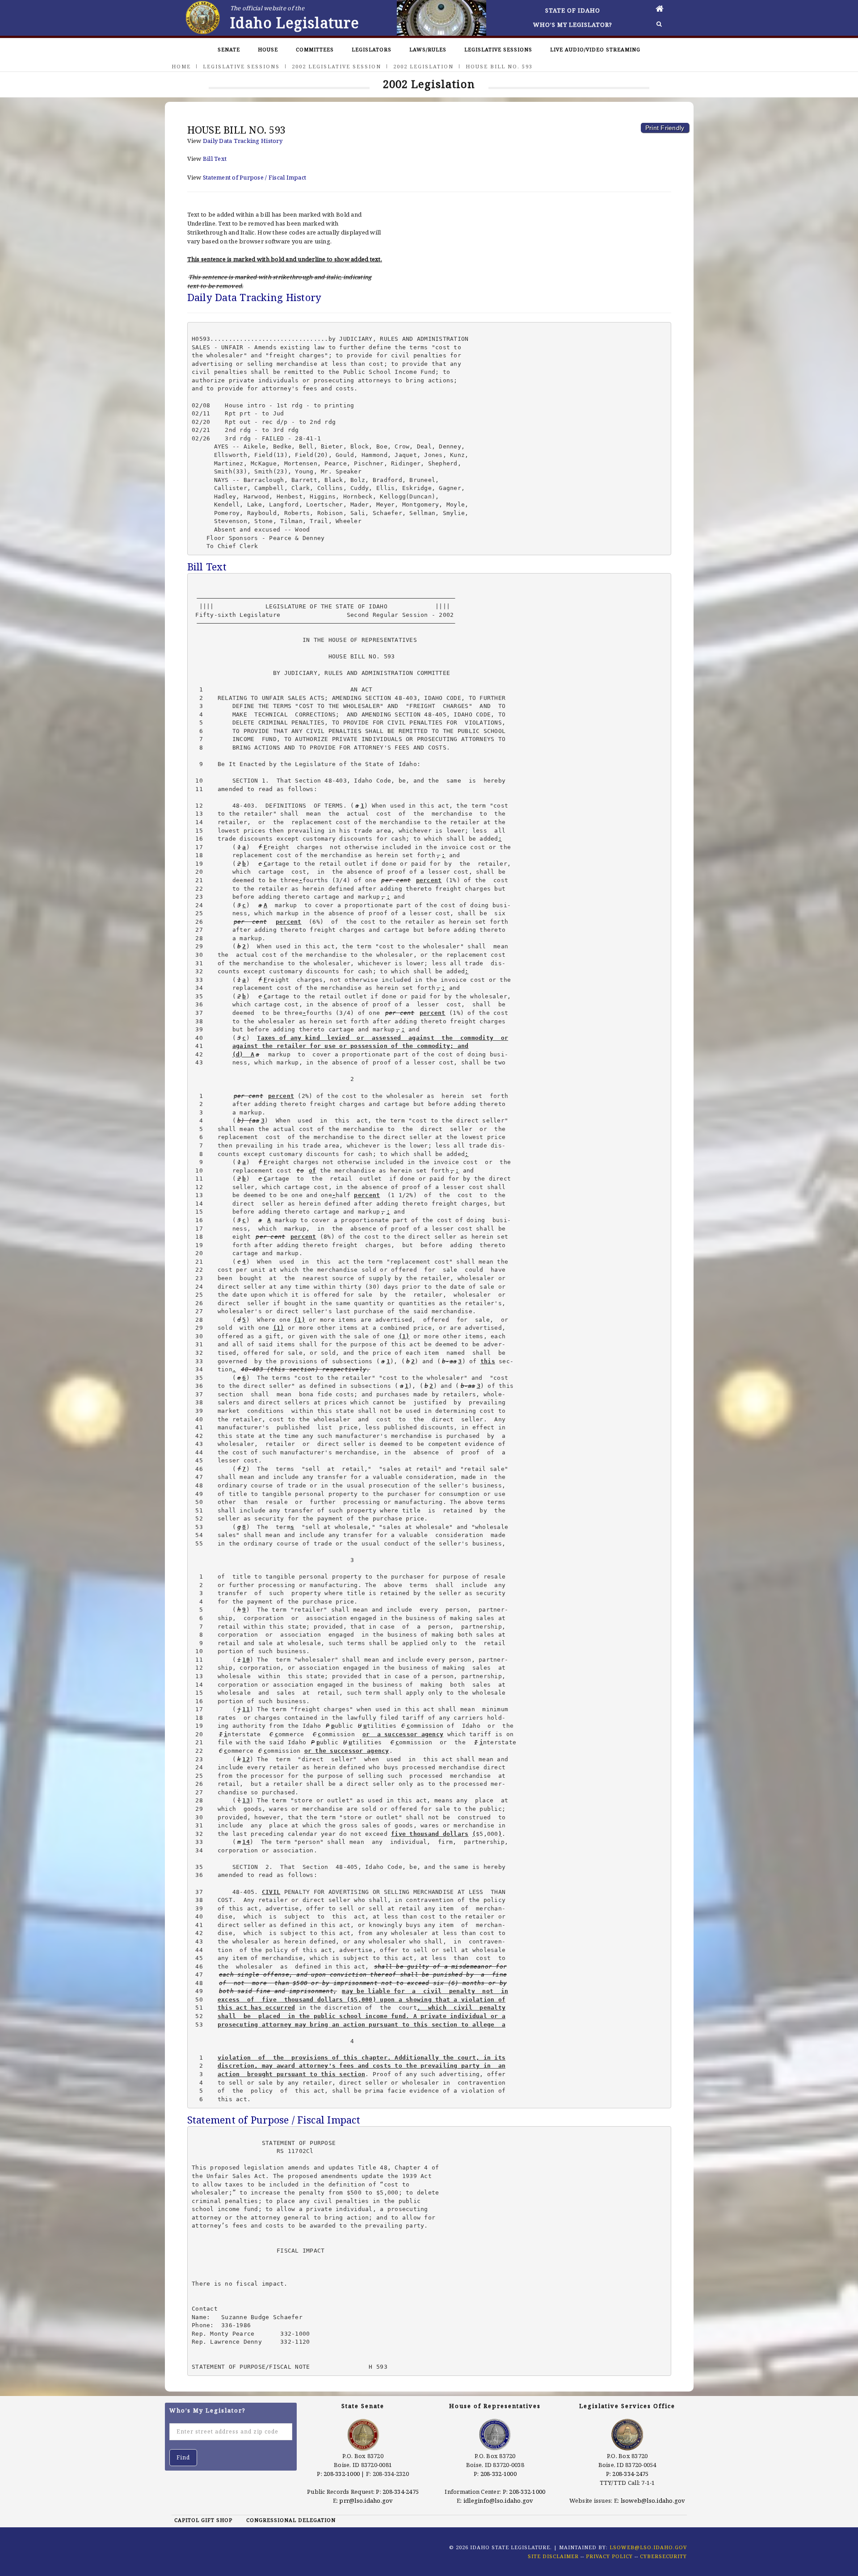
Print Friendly (665, 128)
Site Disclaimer (553, 2556)
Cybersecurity (663, 2556)
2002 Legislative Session (336, 66)
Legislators (372, 49)
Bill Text (215, 159)
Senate (229, 49)
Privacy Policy (609, 2556)
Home (181, 66)
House (268, 49)
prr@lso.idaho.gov (366, 2501)
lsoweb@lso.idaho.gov (653, 2501)
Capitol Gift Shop (203, 2520)
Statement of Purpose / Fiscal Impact (254, 177)
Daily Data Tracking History (243, 141)
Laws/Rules (428, 49)
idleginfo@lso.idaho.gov (498, 2501)
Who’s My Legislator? (573, 25)
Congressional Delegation (291, 2520)
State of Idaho (573, 10)
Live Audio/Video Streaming (595, 49)
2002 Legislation (423, 66)
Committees (315, 49)
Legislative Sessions (498, 49)
